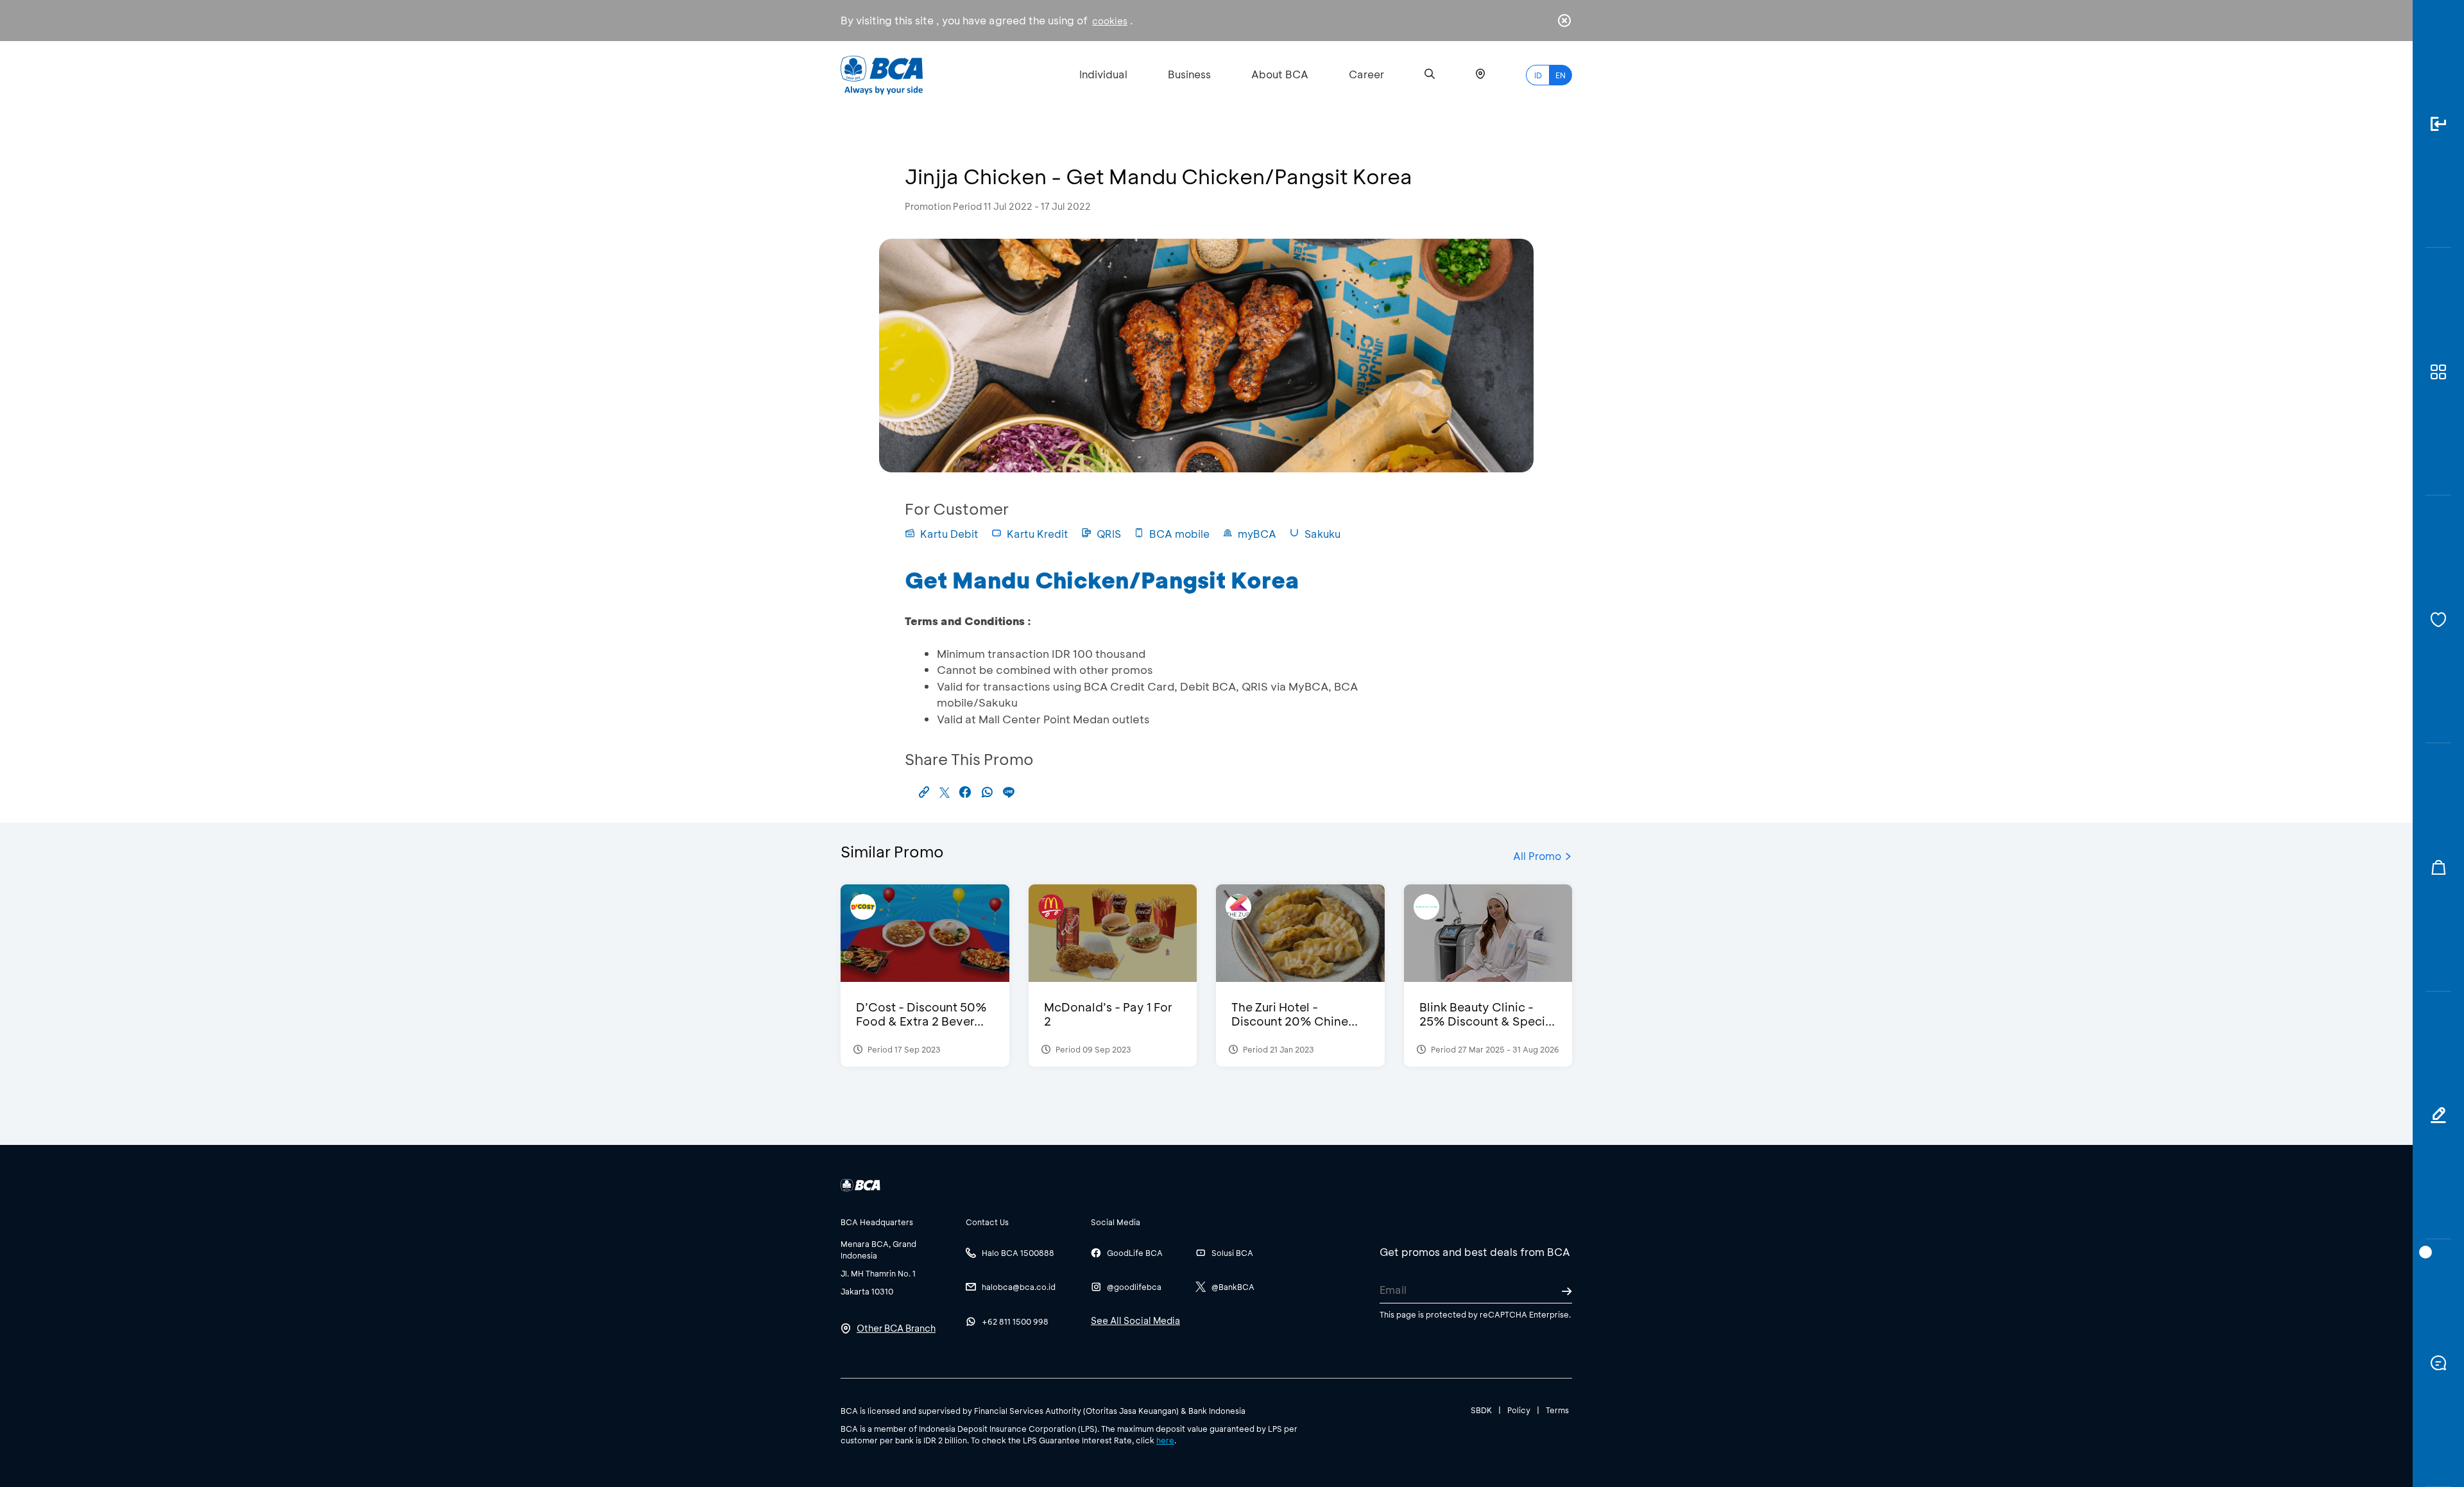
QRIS (1109, 534)
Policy (1519, 1410)
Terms (1557, 1410)
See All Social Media (1135, 1320)
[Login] (2438, 124)
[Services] (2438, 619)
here (1165, 1440)
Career (1366, 74)
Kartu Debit (949, 534)
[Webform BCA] (2438, 1115)
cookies (1110, 21)
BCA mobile (1179, 534)
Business (1189, 74)
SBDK (1481, 1410)
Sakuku (1322, 534)
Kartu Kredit (1038, 534)
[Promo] (2438, 867)
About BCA (1280, 74)
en (1561, 75)
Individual (1103, 74)
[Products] (2438, 372)
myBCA (1257, 534)
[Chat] (2438, 1363)
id (1538, 75)
